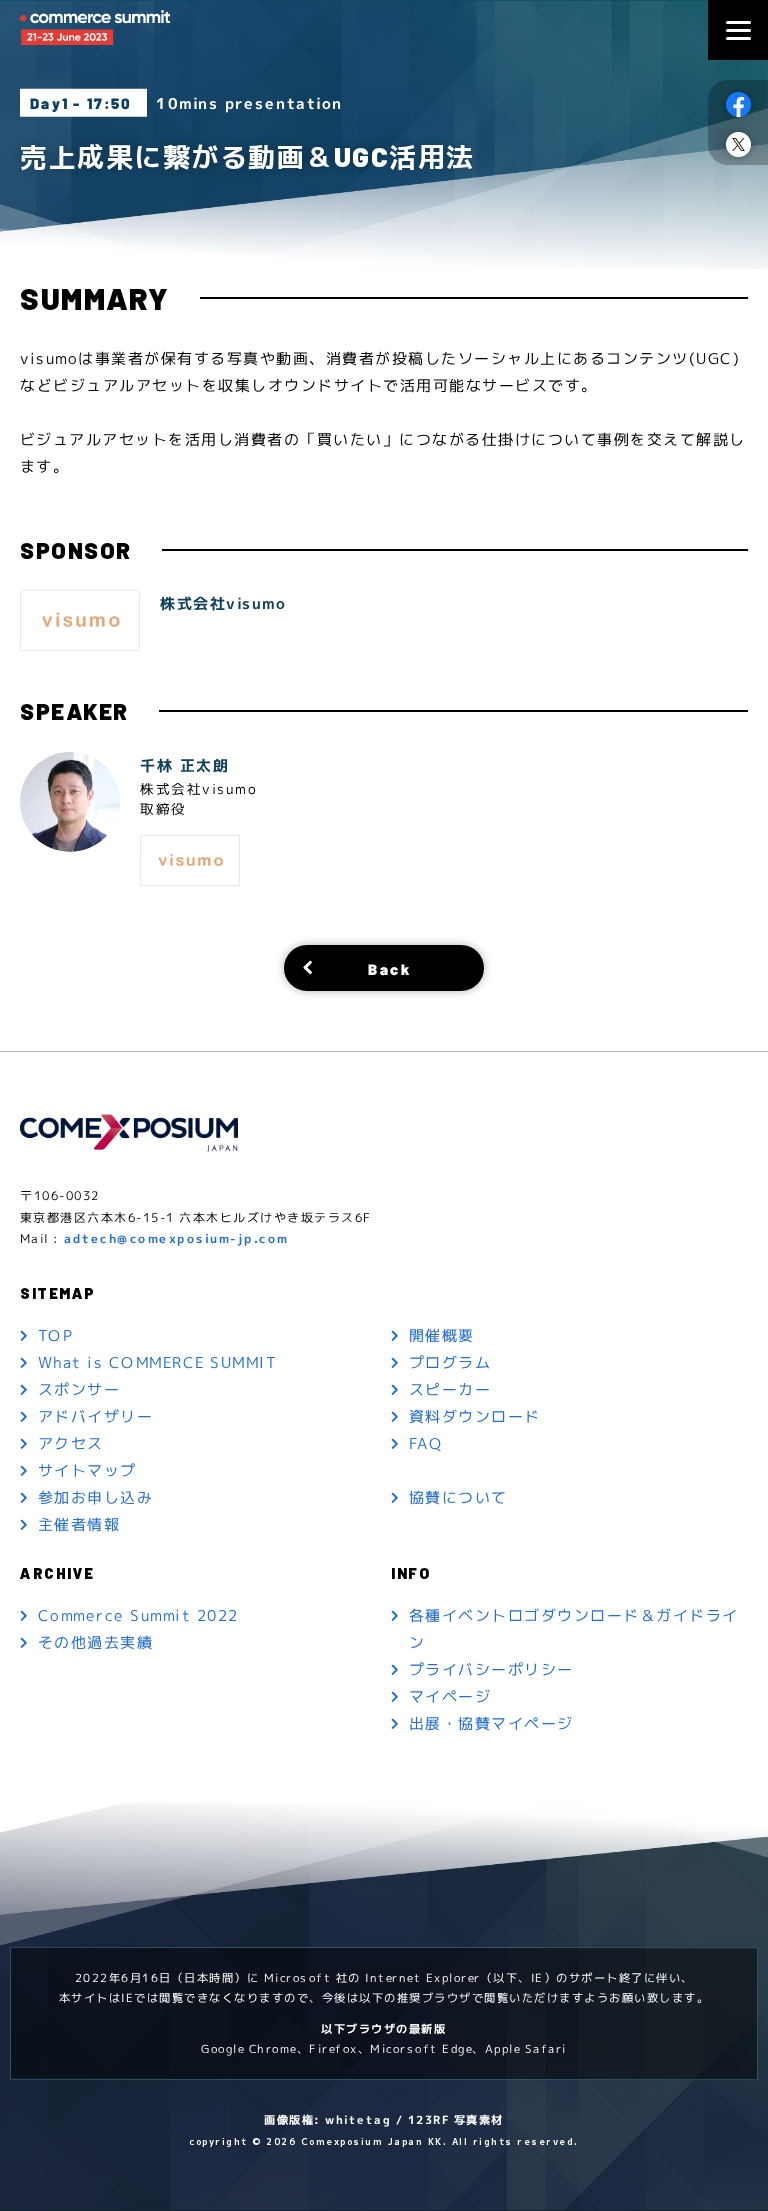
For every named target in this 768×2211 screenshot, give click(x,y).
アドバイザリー (96, 1416)
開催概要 (442, 1335)
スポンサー (79, 1389)
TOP (56, 1335)
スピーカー (450, 1389)
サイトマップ (87, 1470)
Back (389, 968)
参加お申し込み (96, 1497)
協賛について (458, 1497)
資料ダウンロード (475, 1416)
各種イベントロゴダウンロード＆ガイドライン (574, 1629)
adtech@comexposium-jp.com (176, 1238)
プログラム (450, 1362)
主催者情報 (79, 1524)
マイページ (450, 1696)
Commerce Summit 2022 (138, 1615)
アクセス (71, 1443)
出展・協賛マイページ (491, 1723)
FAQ (426, 1443)
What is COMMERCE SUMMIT (158, 1362)
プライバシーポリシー (491, 1669)
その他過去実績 (96, 1642)
